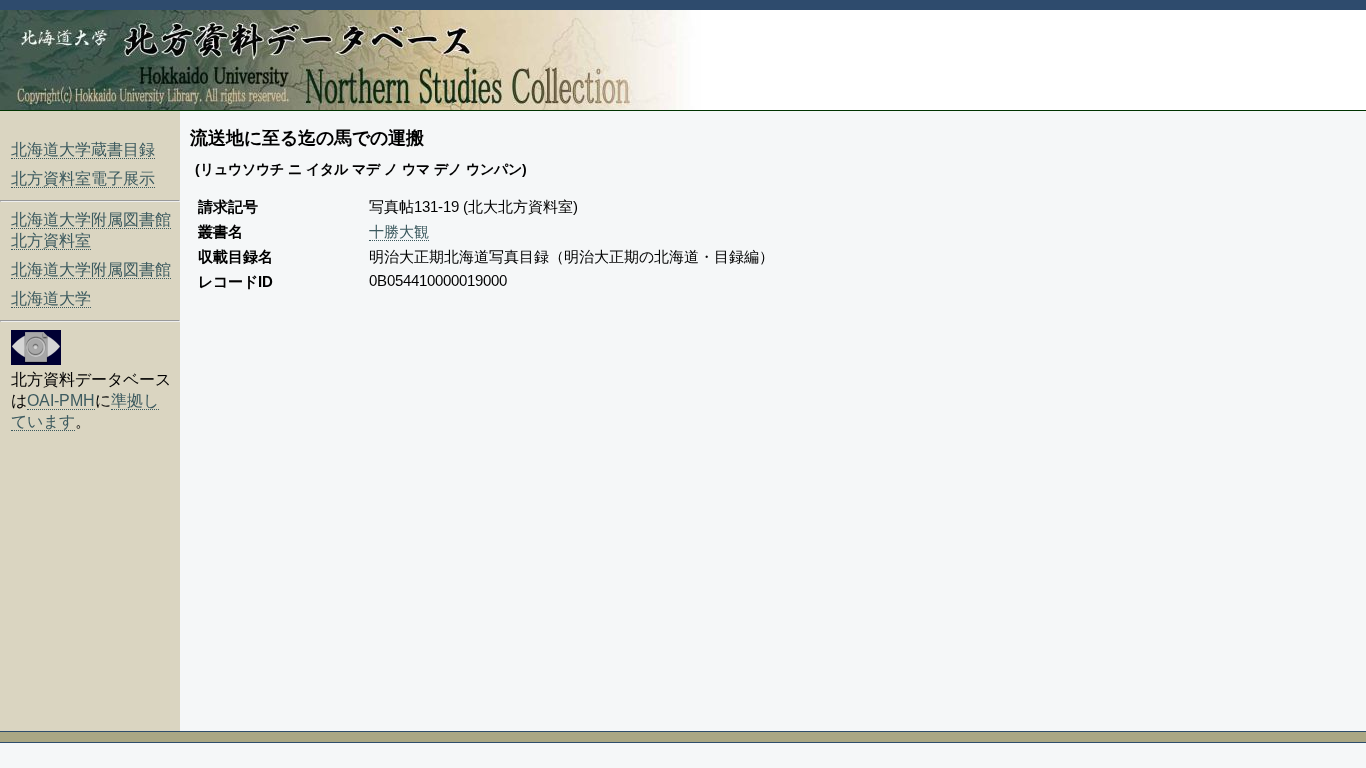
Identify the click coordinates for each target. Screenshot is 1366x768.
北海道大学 (51, 298)
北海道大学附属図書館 (91, 269)
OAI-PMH (61, 400)
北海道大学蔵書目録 (83, 149)
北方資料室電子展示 (83, 178)
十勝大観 (399, 231)
